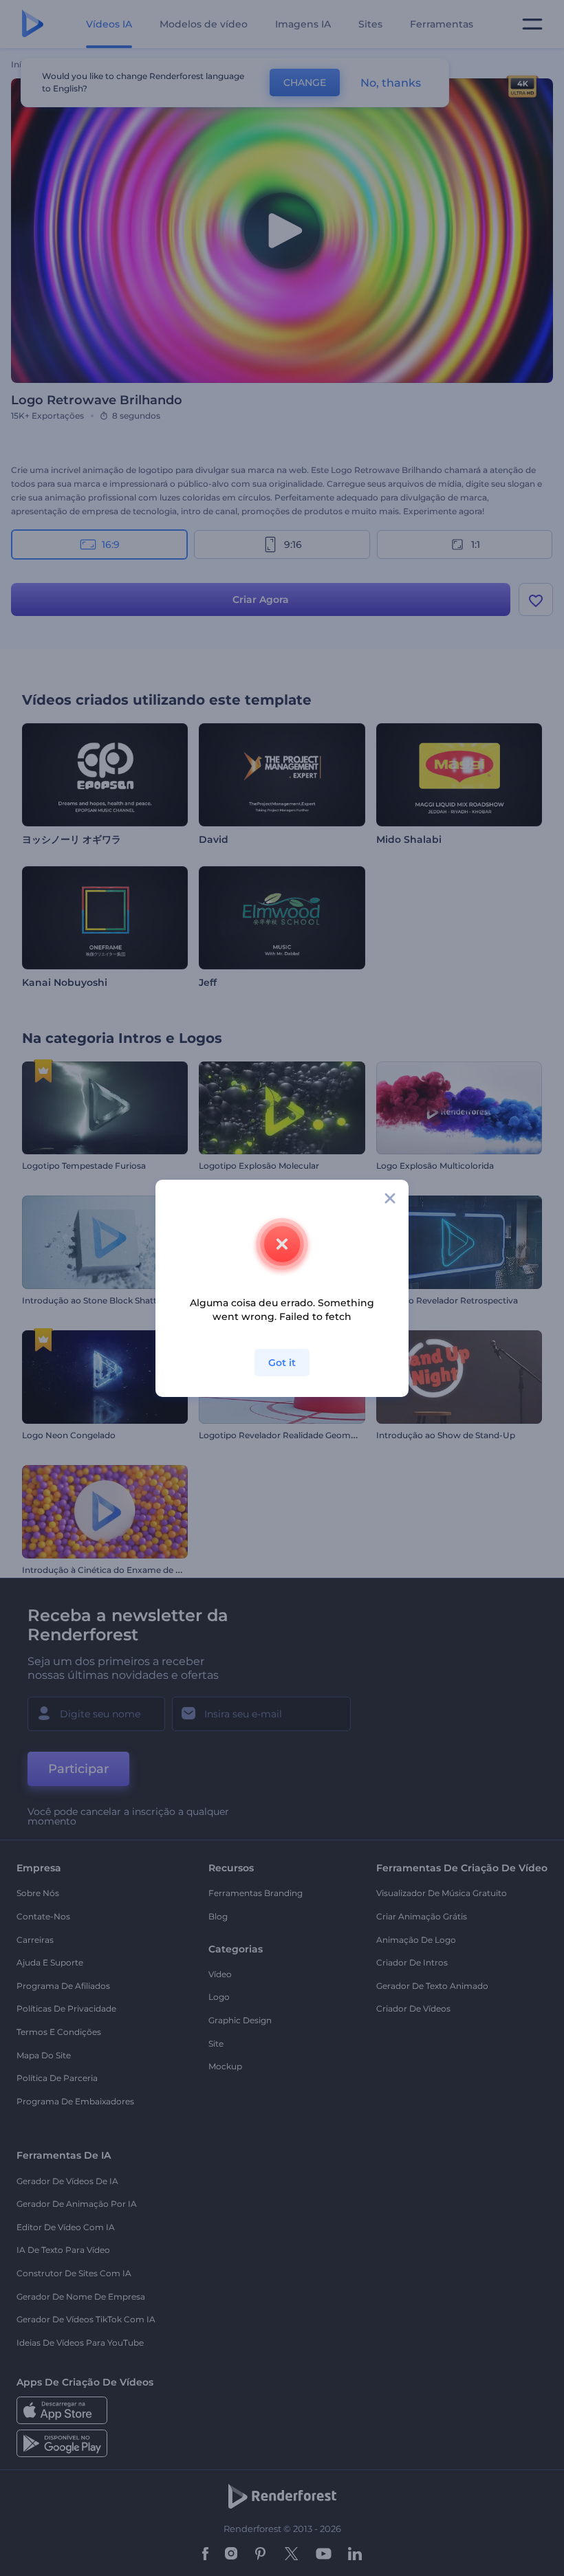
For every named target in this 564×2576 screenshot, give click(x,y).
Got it (282, 1363)
